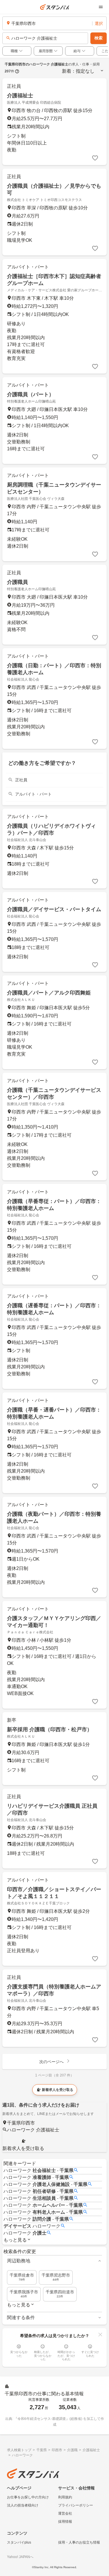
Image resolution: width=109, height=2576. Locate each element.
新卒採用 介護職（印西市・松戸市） (50, 1729)
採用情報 (65, 2522)
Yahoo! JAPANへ (20, 2557)
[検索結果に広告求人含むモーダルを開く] (17, 71)
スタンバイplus (19, 2542)
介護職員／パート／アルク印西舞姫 (49, 993)
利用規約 (65, 2497)
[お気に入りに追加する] (95, 158)
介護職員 (17, 582)
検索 (99, 38)
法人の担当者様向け (23, 2505)
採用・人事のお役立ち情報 (79, 2542)
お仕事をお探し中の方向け (28, 2497)
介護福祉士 (20, 96)
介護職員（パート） (31, 394)
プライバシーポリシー (76, 2505)
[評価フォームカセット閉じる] (100, 2334)
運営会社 (65, 2513)
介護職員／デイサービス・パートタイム (54, 909)
